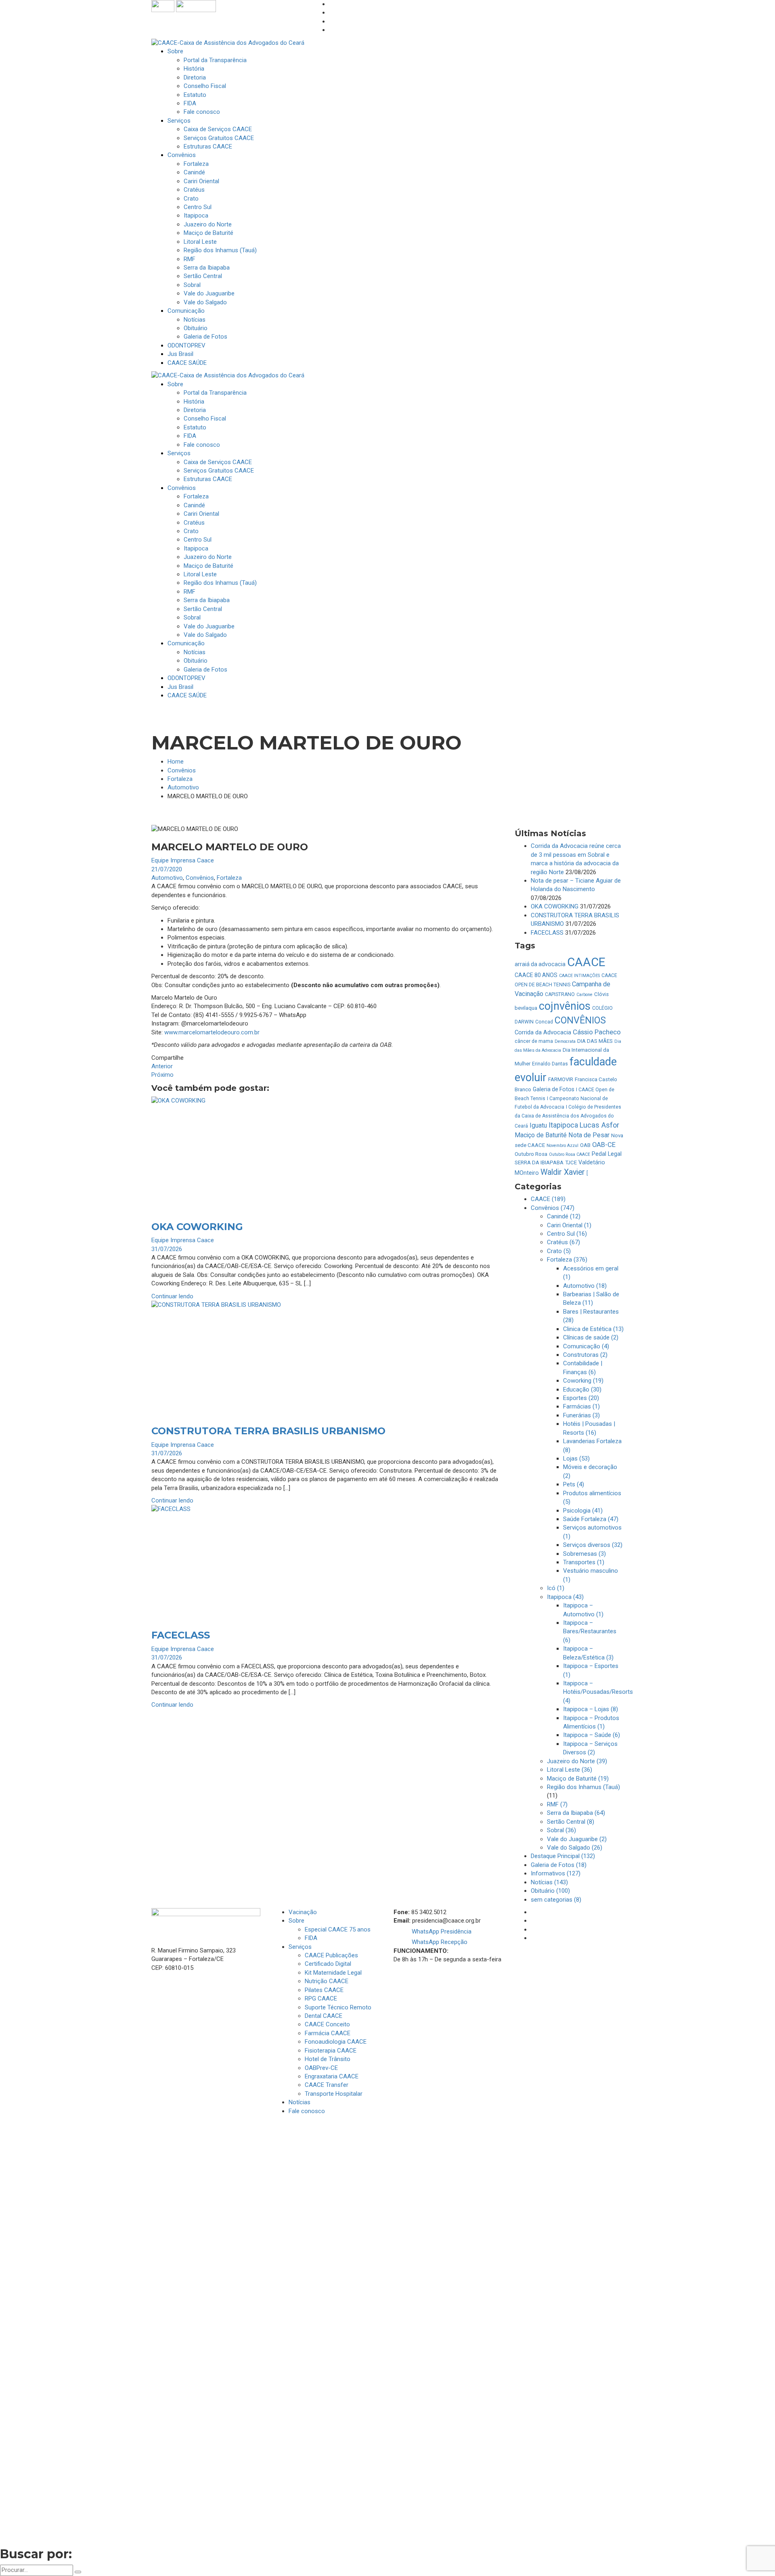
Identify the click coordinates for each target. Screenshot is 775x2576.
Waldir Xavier (563, 1172)
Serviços (300, 1947)
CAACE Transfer (327, 2085)
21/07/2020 (167, 869)
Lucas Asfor (599, 1125)
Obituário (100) (550, 1891)
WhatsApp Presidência (442, 1931)
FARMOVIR (561, 1079)
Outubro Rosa (531, 1154)
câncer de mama (534, 1041)
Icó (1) (556, 1588)
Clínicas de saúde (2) (591, 1337)
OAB (585, 1145)
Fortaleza (180, 779)
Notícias (300, 2102)
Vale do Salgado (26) (575, 1848)
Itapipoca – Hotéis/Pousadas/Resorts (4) (598, 1692)
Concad (544, 1022)
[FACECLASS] (327, 1563)
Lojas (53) (576, 1459)
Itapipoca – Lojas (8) (591, 1709)
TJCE (571, 1162)
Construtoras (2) (585, 1355)
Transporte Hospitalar (334, 2094)
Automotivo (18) (585, 1286)
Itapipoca (563, 1125)
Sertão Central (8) (571, 1822)
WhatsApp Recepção (440, 1942)
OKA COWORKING (197, 1227)
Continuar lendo (172, 1296)
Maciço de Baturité (541, 1135)
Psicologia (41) (583, 1511)
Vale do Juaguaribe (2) (577, 1839)
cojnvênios (565, 1006)
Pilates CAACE (324, 1990)
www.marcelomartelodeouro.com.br (212, 1032)
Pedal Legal (607, 1154)
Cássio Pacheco (597, 1032)
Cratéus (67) (563, 1242)
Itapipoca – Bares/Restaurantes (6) (590, 1631)
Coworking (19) (583, 1381)
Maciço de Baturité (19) (578, 1779)
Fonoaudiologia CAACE (336, 2042)
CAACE (586, 962)
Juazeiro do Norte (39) (577, 1761)
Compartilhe (168, 1058)
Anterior (162, 1066)
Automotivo (183, 787)
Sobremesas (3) (584, 1554)
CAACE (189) (548, 1199)
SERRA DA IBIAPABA (539, 1162)
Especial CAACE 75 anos (338, 1929)
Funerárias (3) (581, 1415)
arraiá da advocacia (540, 964)
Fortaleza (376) (567, 1260)
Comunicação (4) (586, 1346)
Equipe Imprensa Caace (183, 860)
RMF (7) (557, 1804)
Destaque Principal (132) (563, 1856)
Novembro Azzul (562, 1146)
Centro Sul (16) (567, 1234)
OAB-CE (604, 1145)
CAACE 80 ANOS (536, 975)
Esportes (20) (581, 1398)
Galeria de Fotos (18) (559, 1865)
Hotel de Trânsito (328, 2059)
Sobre (296, 1921)
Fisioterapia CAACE (331, 2051)
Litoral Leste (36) (570, 1770)
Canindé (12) (564, 1216)
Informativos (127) (556, 1873)
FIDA (311, 1938)
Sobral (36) (561, 1830)
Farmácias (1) (581, 1406)
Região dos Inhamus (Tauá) (583, 1787)
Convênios (182, 770)
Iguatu (538, 1125)
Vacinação (303, 1912)
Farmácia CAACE (328, 2033)
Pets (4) (574, 1484)
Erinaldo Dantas (550, 1064)
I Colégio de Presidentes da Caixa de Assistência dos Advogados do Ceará (568, 1116)
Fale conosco (307, 2111)
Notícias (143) (549, 1882)
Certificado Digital (328, 1964)
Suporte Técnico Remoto (338, 2007)
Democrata (565, 1041)
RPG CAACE (321, 1998)
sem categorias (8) (556, 1900)
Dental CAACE (324, 2016)
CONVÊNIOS (580, 1020)
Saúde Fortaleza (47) (591, 1519)
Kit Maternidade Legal (333, 1973)
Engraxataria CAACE (332, 2076)
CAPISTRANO (560, 994)
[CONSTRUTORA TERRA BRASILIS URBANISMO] (327, 1359)
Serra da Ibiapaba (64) (576, 1813)
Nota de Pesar (589, 1135)
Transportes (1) (584, 1562)
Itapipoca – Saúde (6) (592, 1735)
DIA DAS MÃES (595, 1041)
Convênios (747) (553, 1208)
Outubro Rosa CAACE (570, 1154)
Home (176, 762)
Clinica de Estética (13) (593, 1329)
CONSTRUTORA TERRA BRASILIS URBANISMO (268, 1431)
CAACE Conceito (327, 2024)
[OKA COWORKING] (327, 1155)
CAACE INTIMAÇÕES (579, 976)
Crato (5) (559, 1251)
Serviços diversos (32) (593, 1545)
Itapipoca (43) (565, 1597)
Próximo (162, 1075)
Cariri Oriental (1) (569, 1225)
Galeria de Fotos (554, 1089)
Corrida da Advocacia (543, 1032)
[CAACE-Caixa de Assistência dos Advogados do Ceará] (228, 43)
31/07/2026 (167, 1249)
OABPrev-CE (321, 2068)
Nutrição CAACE (327, 1981)
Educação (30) (582, 1389)
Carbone (584, 995)
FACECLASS (181, 1635)
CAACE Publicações (331, 1955)
